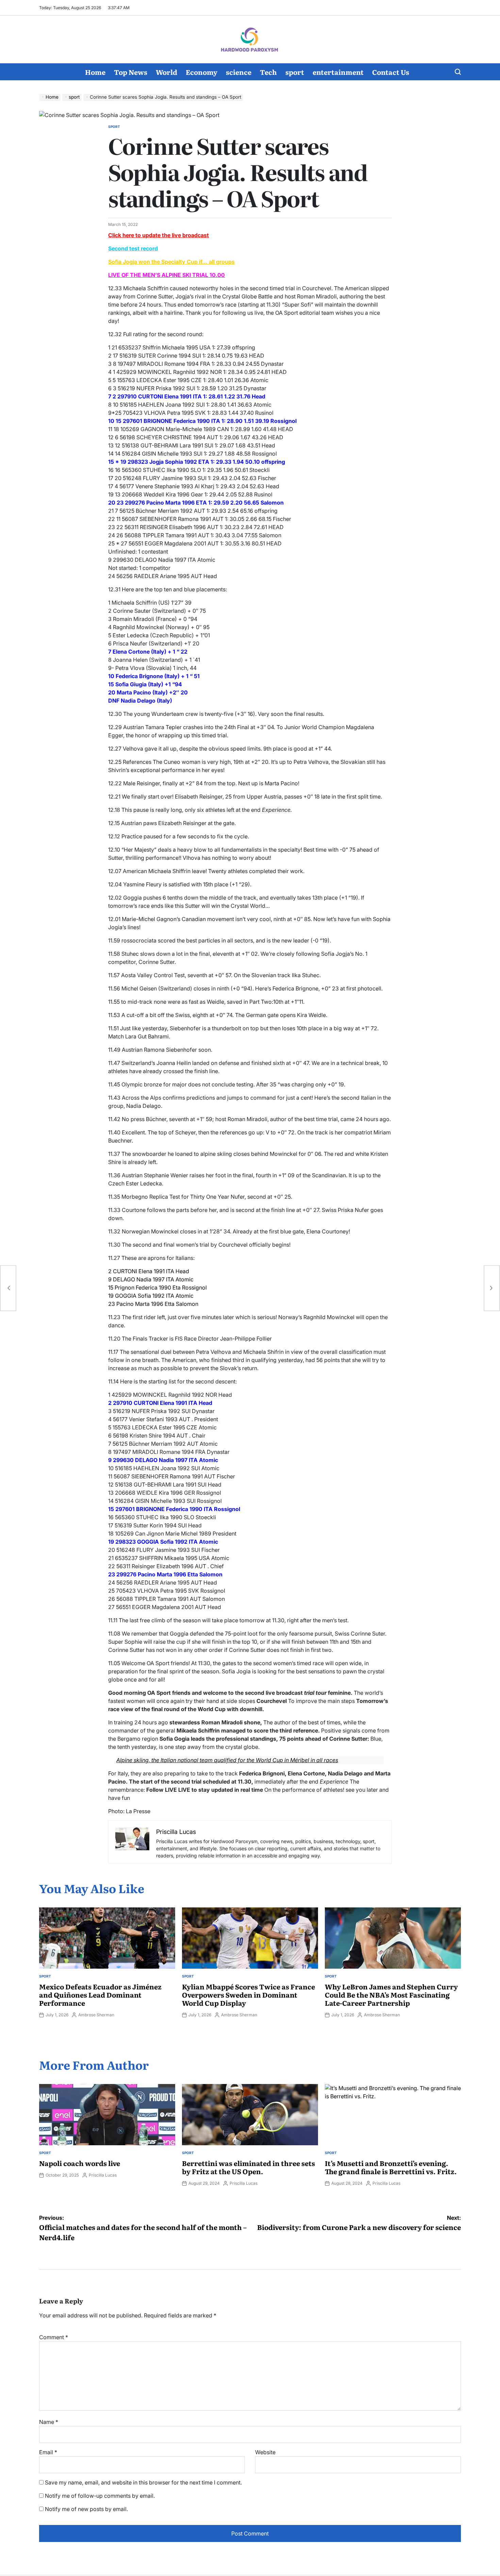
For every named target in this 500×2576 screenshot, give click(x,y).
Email (48, 2452)
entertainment (338, 72)
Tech (268, 72)
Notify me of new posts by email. (86, 2509)
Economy (202, 72)
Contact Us (391, 72)
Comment (54, 2337)
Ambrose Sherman (96, 2015)
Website (265, 2452)
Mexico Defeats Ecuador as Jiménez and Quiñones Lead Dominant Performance (100, 1995)
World (166, 72)
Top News (131, 72)
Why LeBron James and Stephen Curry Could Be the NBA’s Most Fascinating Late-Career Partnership (391, 1995)
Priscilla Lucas (103, 2175)
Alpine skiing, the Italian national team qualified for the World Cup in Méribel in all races (227, 1760)
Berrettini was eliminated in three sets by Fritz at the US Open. (248, 2167)
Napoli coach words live (80, 2163)
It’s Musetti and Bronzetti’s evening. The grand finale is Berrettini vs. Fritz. (391, 2167)
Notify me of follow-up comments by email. (100, 2496)
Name (49, 2422)
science (239, 72)
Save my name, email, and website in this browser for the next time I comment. (143, 2482)
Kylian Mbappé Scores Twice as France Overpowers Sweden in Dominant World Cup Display (248, 1995)
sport (295, 72)
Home (95, 72)
